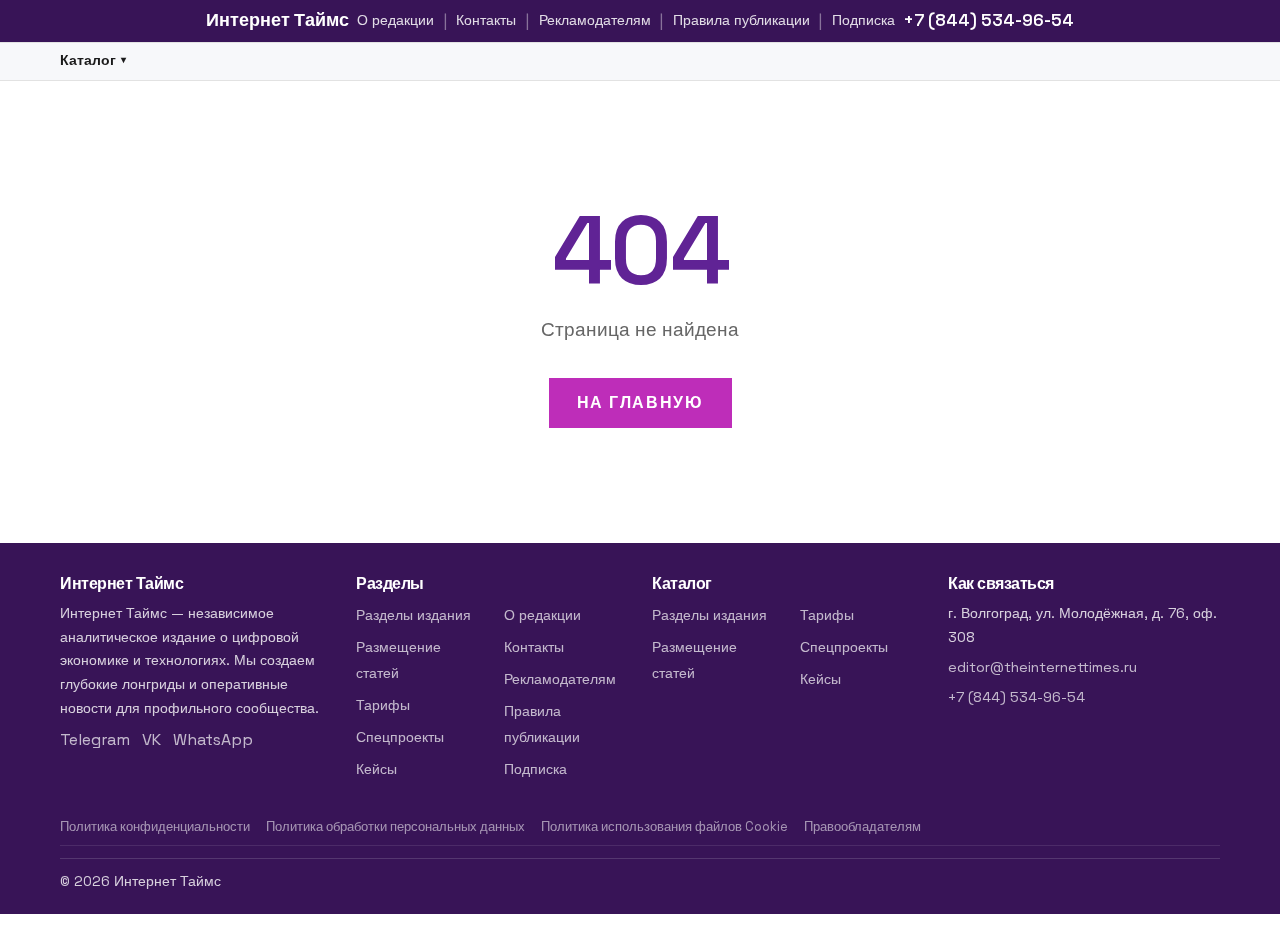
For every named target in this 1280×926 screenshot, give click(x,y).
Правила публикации (741, 20)
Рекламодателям (595, 20)
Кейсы (376, 769)
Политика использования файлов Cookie (664, 826)
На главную (640, 402)
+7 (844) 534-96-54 (988, 20)
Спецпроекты (400, 737)
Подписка (863, 20)
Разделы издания (413, 615)
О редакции (395, 20)
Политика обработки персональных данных (395, 826)
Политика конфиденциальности (155, 826)
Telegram (95, 739)
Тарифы (383, 705)
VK (151, 739)
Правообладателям (862, 826)
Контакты (486, 20)
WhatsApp (213, 739)
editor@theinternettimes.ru (1042, 667)
